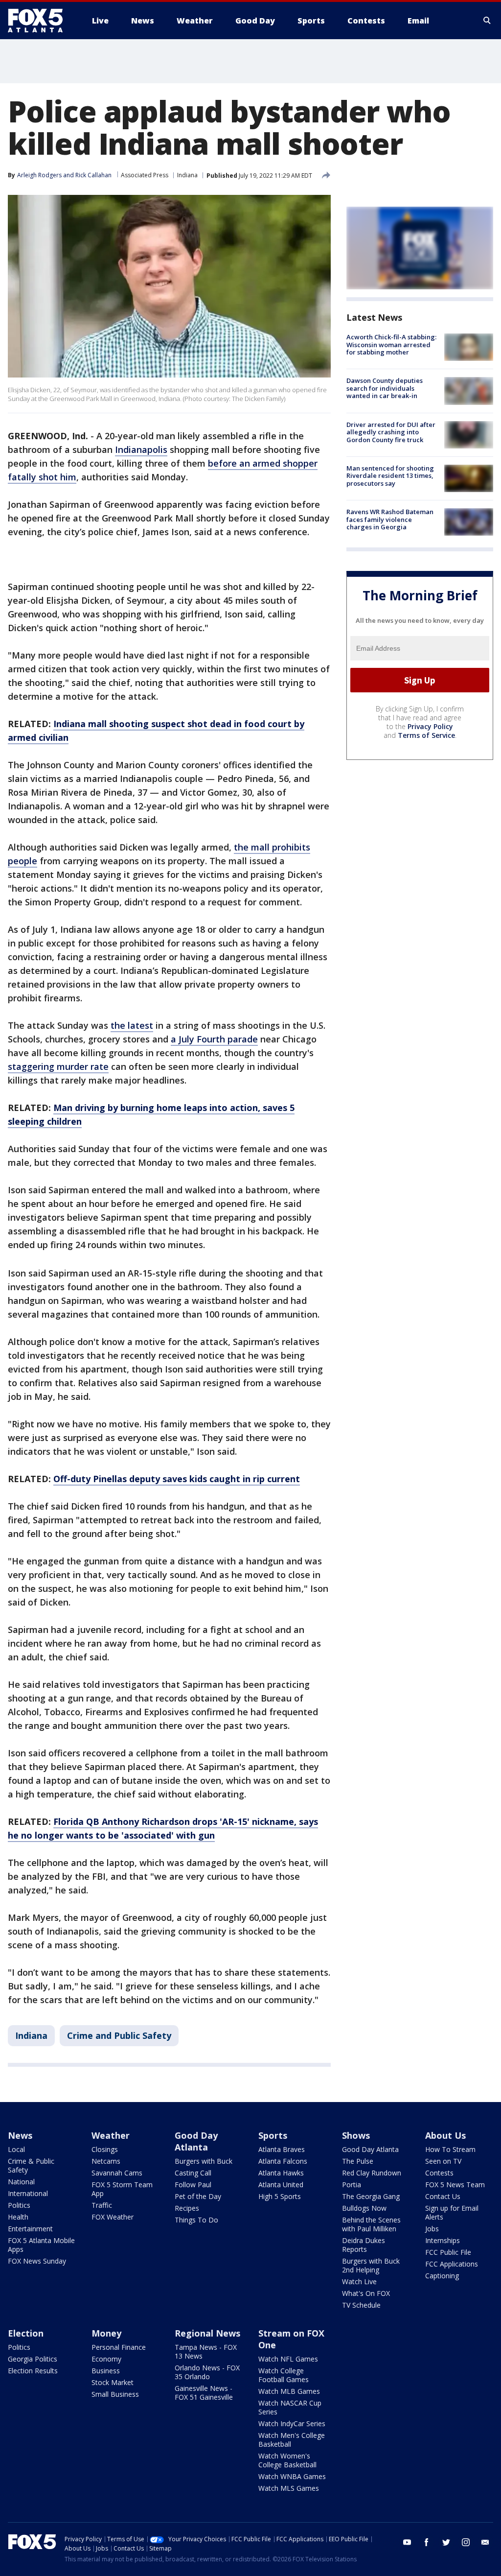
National (21, 2182)
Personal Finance (119, 2347)
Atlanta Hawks (281, 2173)
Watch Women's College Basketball (287, 2460)
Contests (439, 2173)
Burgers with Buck (204, 2161)
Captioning (442, 2276)
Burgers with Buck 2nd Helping (371, 2265)
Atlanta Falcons (283, 2161)
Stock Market (113, 2382)
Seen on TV (443, 2161)
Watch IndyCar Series (292, 2423)
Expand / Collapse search (487, 21)
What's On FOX (366, 2293)
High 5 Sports (280, 2196)
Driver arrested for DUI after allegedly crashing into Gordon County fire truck (391, 432)
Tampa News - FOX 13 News (206, 2351)
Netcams (106, 2161)
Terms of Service (426, 735)
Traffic (102, 2205)
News (20, 2135)
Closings (105, 2149)
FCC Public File (448, 2252)
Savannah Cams (117, 2173)
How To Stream (450, 2149)
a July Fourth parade (214, 1039)
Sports (273, 2135)
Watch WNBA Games (292, 2476)
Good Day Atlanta (196, 2141)
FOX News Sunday (37, 2261)
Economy (106, 2359)
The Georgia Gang (371, 2196)
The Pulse (358, 2161)
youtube (407, 2542)
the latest (132, 1025)
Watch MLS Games (289, 2488)
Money (106, 2333)
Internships (443, 2240)
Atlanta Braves (282, 2149)
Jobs (432, 2229)
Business (106, 2371)
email (485, 2542)
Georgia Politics (33, 2359)
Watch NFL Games (288, 2359)
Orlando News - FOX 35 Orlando (207, 2372)
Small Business (115, 2394)
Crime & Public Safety (31, 2165)
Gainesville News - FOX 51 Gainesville (204, 2393)
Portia (352, 2185)
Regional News (207, 2333)
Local (16, 2149)
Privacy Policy (430, 726)
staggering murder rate (58, 1066)
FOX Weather (113, 2217)
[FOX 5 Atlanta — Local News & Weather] (40, 21)
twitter (446, 2542)
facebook (427, 2542)
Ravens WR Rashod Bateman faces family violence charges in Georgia (390, 519)
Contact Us (443, 2196)
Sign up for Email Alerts (452, 2212)
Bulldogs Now (364, 2208)
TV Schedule (361, 2305)
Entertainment (30, 2229)
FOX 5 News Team (455, 2185)
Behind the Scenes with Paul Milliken (371, 2224)
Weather (111, 2135)
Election (26, 2333)
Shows (356, 2135)
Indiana (187, 175)
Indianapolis (141, 449)
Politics (19, 2205)
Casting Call (193, 2173)
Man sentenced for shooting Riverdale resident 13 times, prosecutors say (390, 476)
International (28, 2193)
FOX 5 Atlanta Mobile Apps (41, 2245)
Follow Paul (193, 2185)
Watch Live (359, 2281)
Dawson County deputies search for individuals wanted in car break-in (385, 388)
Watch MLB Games (289, 2391)
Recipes (187, 2208)
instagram (466, 2542)
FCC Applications (452, 2264)
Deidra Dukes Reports (364, 2245)
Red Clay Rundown (372, 2173)
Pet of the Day (198, 2196)
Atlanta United (281, 2185)
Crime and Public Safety (119, 2035)
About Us (445, 2135)
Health (18, 2217)
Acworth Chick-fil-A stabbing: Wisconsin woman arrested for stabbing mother (391, 344)
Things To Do (196, 2220)
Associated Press (145, 175)
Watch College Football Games (284, 2375)
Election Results (33, 2371)
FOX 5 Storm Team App (122, 2189)
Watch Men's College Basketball (292, 2440)
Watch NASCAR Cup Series (290, 2407)
